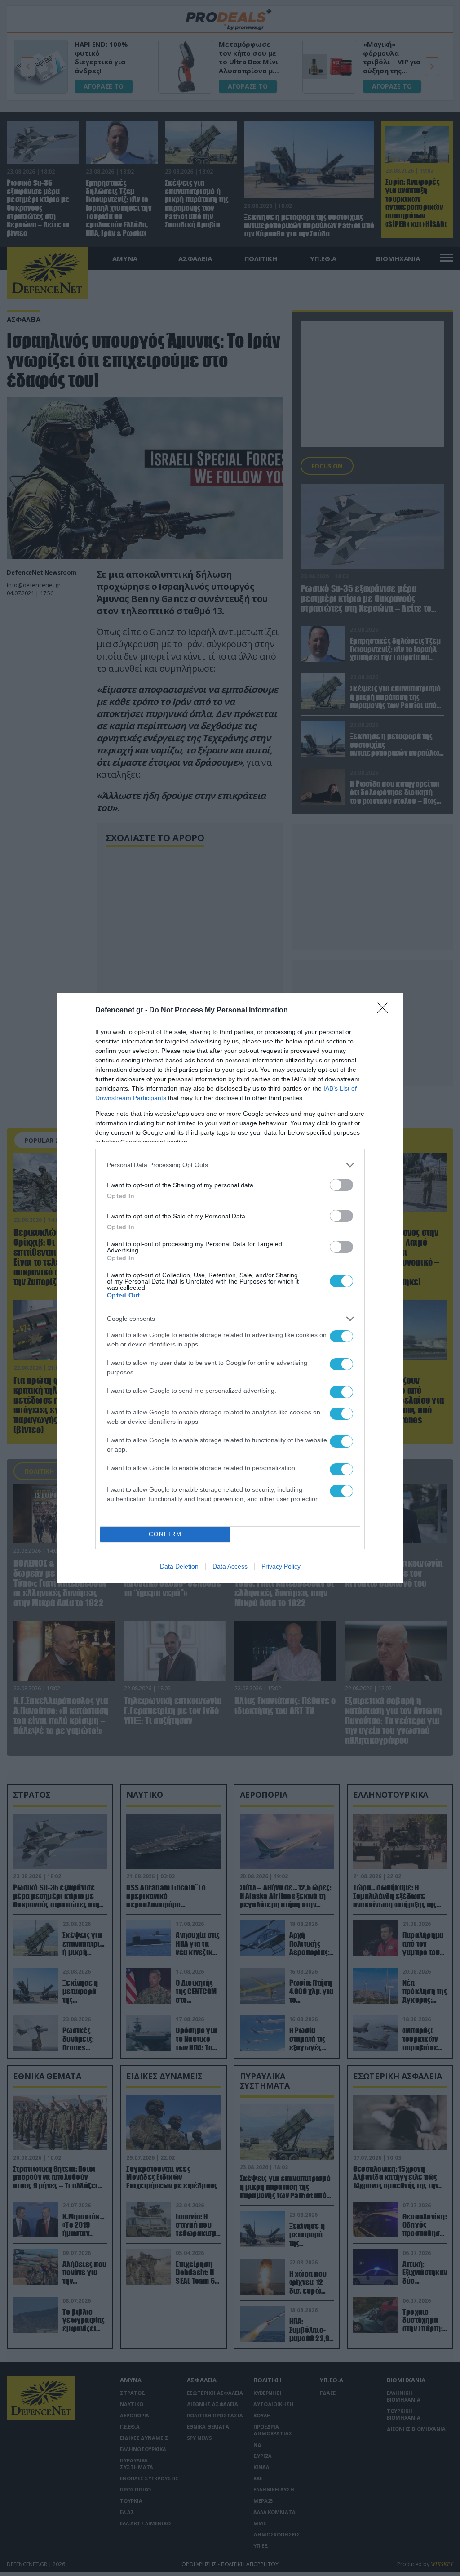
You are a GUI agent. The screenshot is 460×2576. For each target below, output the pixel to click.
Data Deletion (179, 1566)
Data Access (230, 1566)
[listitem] (230, 1165)
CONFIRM (165, 1534)
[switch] (341, 1185)
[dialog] (230, 1288)
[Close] (385, 1011)
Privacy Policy (281, 1566)
